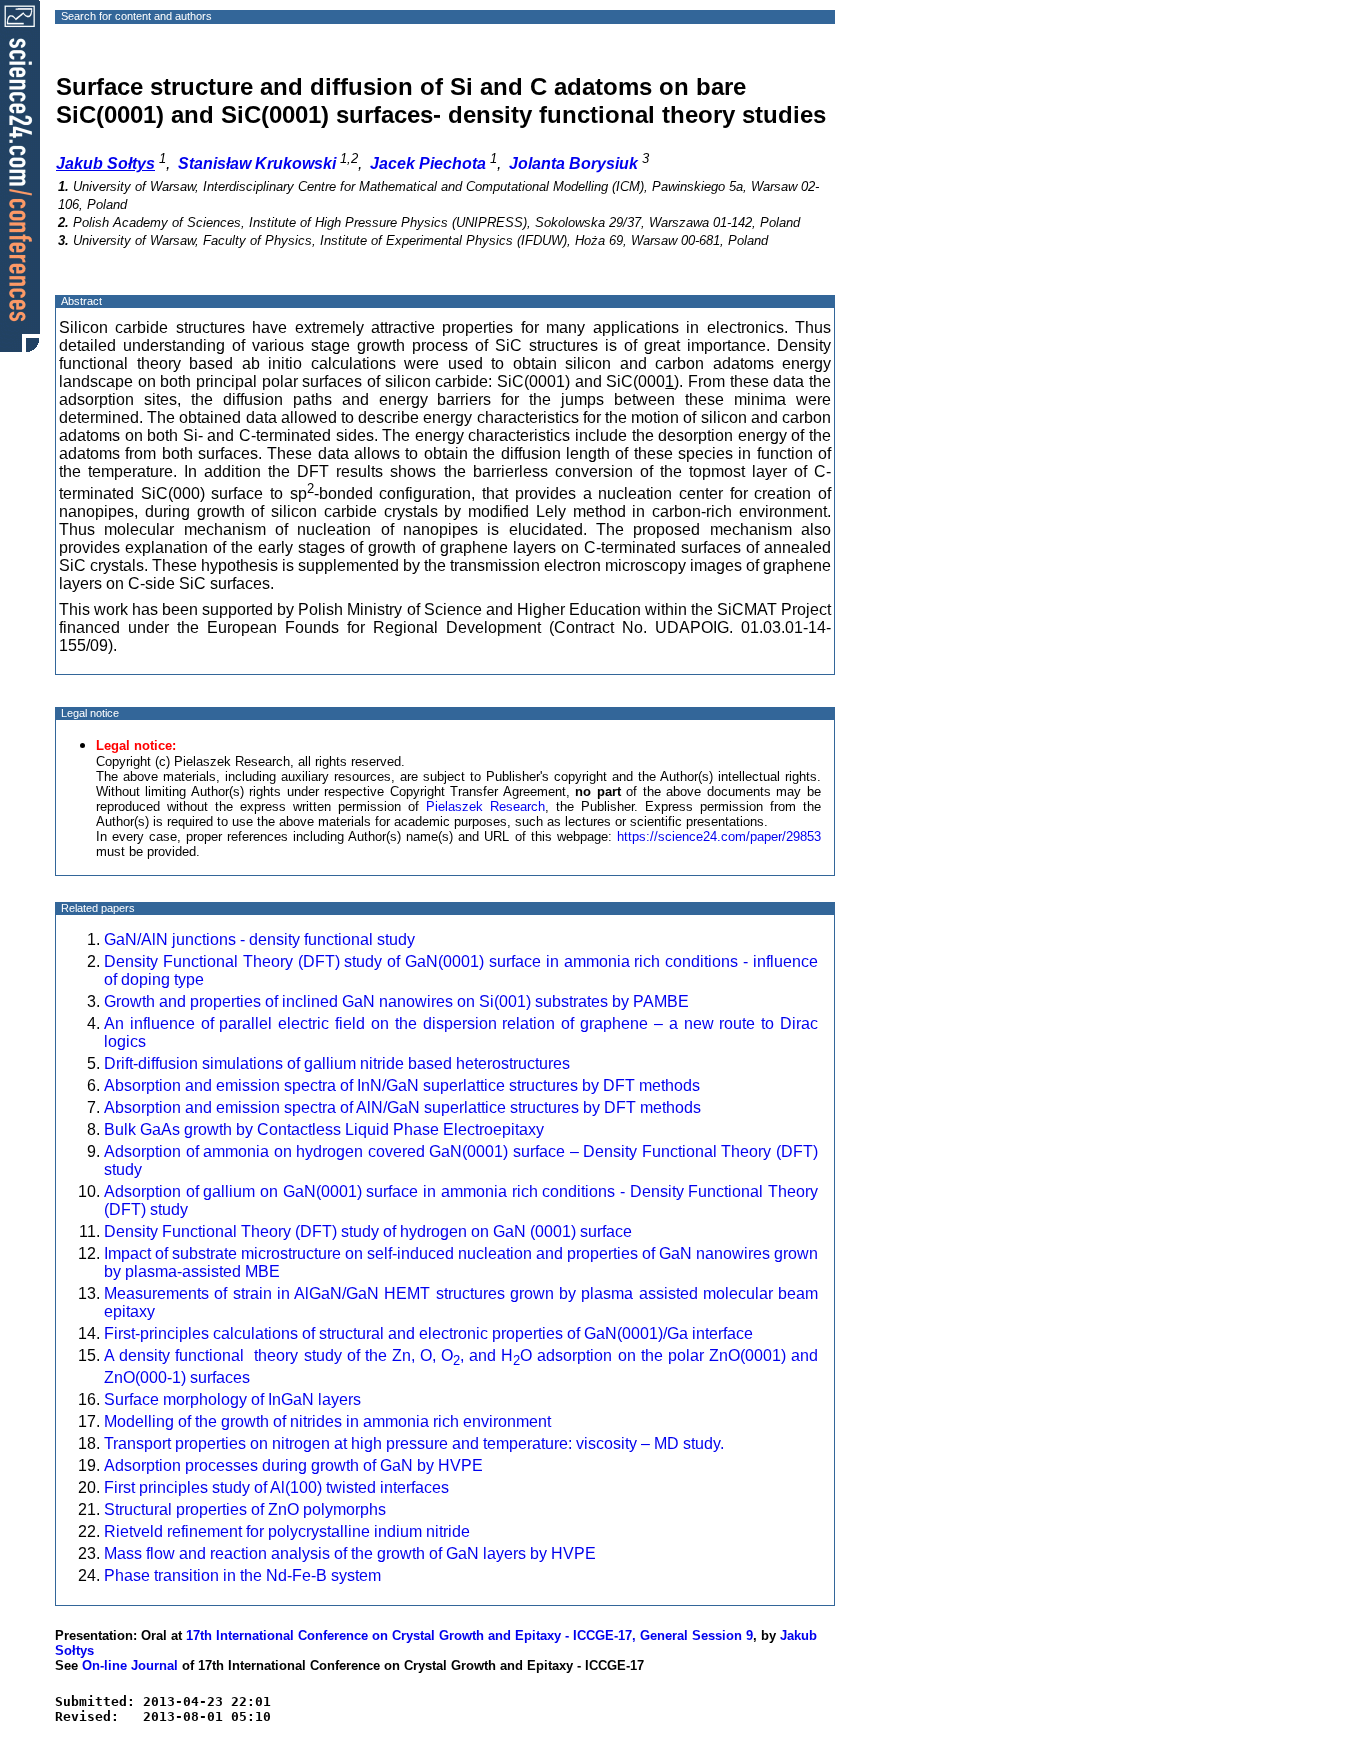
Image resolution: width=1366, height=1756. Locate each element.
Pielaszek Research (485, 806)
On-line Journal (130, 1665)
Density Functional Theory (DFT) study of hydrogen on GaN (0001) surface (368, 1231)
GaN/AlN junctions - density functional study (259, 939)
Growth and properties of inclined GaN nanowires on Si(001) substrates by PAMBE (396, 1001)
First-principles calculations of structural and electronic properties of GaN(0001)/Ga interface (428, 1333)
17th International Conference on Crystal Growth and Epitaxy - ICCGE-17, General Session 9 (469, 1635)
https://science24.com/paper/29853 (719, 836)
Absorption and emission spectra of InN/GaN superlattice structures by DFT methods (402, 1085)
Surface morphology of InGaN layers (232, 1399)
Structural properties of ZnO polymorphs (245, 1509)
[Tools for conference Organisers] (20, 175)
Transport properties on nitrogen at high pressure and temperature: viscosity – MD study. (414, 1443)
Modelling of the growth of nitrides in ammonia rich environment (327, 1421)
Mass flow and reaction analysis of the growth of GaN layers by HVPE (350, 1553)
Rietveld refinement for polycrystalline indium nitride (287, 1531)
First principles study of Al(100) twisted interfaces (276, 1487)
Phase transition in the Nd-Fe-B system (242, 1575)
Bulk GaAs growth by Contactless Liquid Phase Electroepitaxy (324, 1129)
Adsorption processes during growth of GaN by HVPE (293, 1465)
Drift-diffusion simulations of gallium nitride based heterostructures (337, 1063)
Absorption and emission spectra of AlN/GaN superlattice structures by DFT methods (402, 1107)
